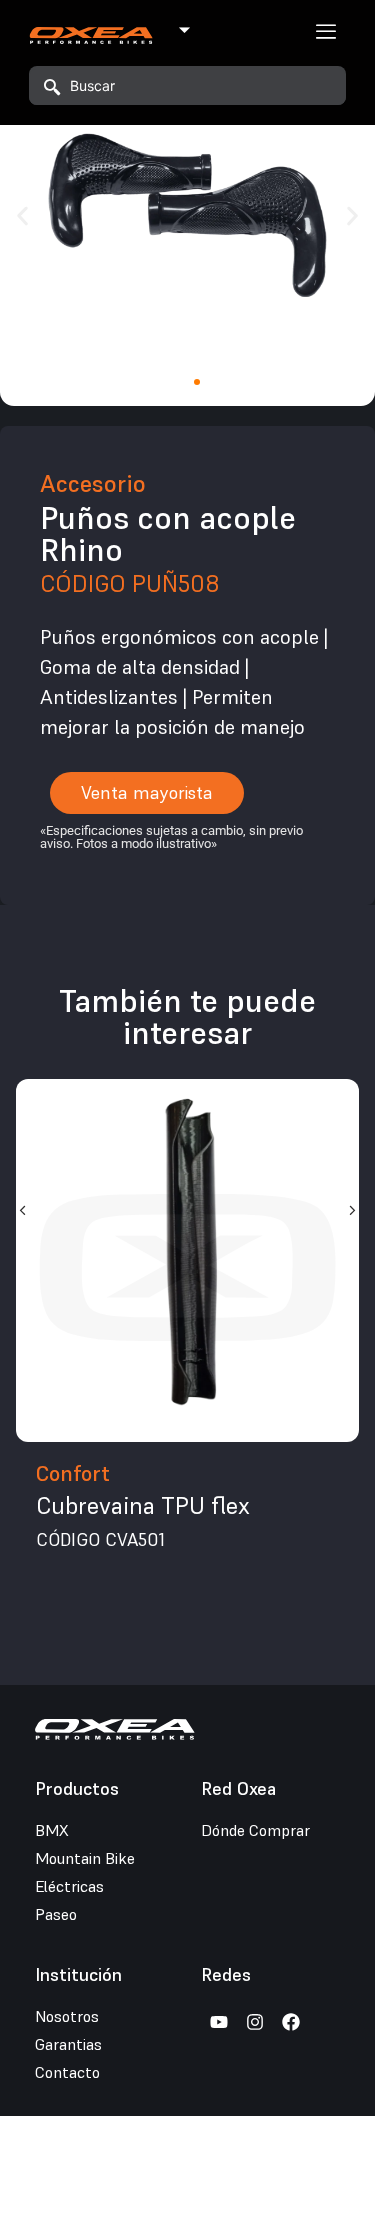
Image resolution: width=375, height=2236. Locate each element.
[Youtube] (219, 2022)
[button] (22, 215)
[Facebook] (291, 2022)
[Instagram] (255, 2022)
